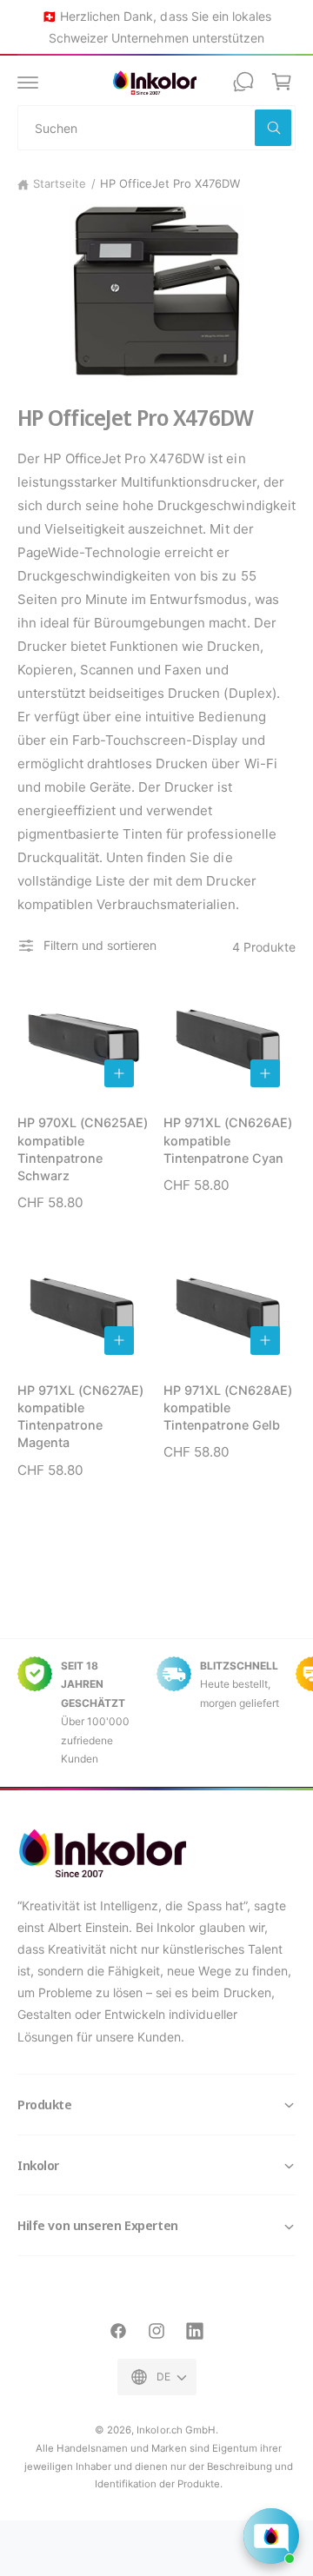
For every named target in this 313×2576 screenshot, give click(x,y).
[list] (156, 1713)
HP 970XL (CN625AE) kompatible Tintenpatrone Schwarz (83, 1149)
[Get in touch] (243, 82)
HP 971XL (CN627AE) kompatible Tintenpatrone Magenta (80, 1416)
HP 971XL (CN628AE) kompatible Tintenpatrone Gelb (228, 1408)
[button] (28, 82)
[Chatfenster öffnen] (271, 2536)
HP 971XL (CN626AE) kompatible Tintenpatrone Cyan (228, 1140)
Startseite (60, 183)
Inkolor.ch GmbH (176, 2430)
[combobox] (156, 128)
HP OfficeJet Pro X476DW (170, 183)
